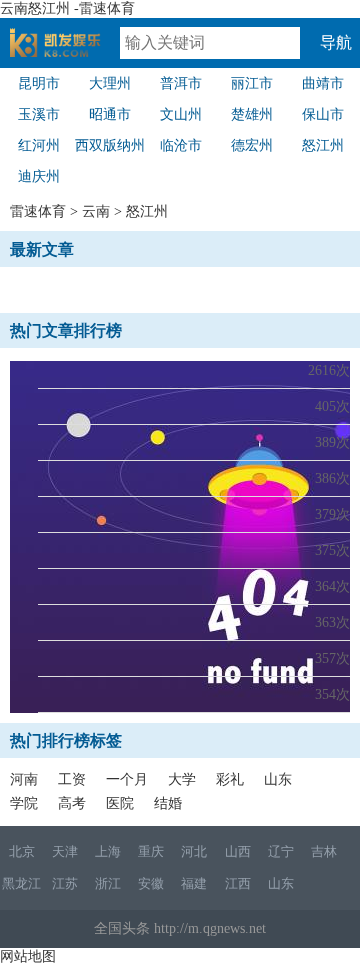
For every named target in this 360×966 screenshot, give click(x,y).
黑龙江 (21, 883)
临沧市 (181, 145)
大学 (182, 779)
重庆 (151, 851)
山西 (238, 851)
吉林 (324, 851)
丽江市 (252, 83)
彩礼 (230, 779)
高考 (72, 803)
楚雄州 (252, 114)
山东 (278, 779)
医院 (120, 803)
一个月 (127, 779)
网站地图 (28, 956)
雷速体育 (65, 51)
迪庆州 (39, 176)
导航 (336, 42)
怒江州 (323, 145)
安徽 (151, 883)
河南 (24, 779)
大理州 (110, 83)
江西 (238, 883)
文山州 (181, 114)
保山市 (323, 114)
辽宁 (281, 851)
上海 (108, 851)
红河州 (39, 145)
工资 (72, 779)
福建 (194, 883)
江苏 (65, 883)
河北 (194, 851)
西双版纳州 (110, 145)
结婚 (168, 803)
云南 (96, 211)
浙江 (108, 883)
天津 (65, 851)
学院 (24, 803)
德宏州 (252, 145)
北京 (22, 851)
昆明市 (39, 83)
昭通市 (110, 114)
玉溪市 (39, 114)
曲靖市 (323, 83)
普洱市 (181, 83)
